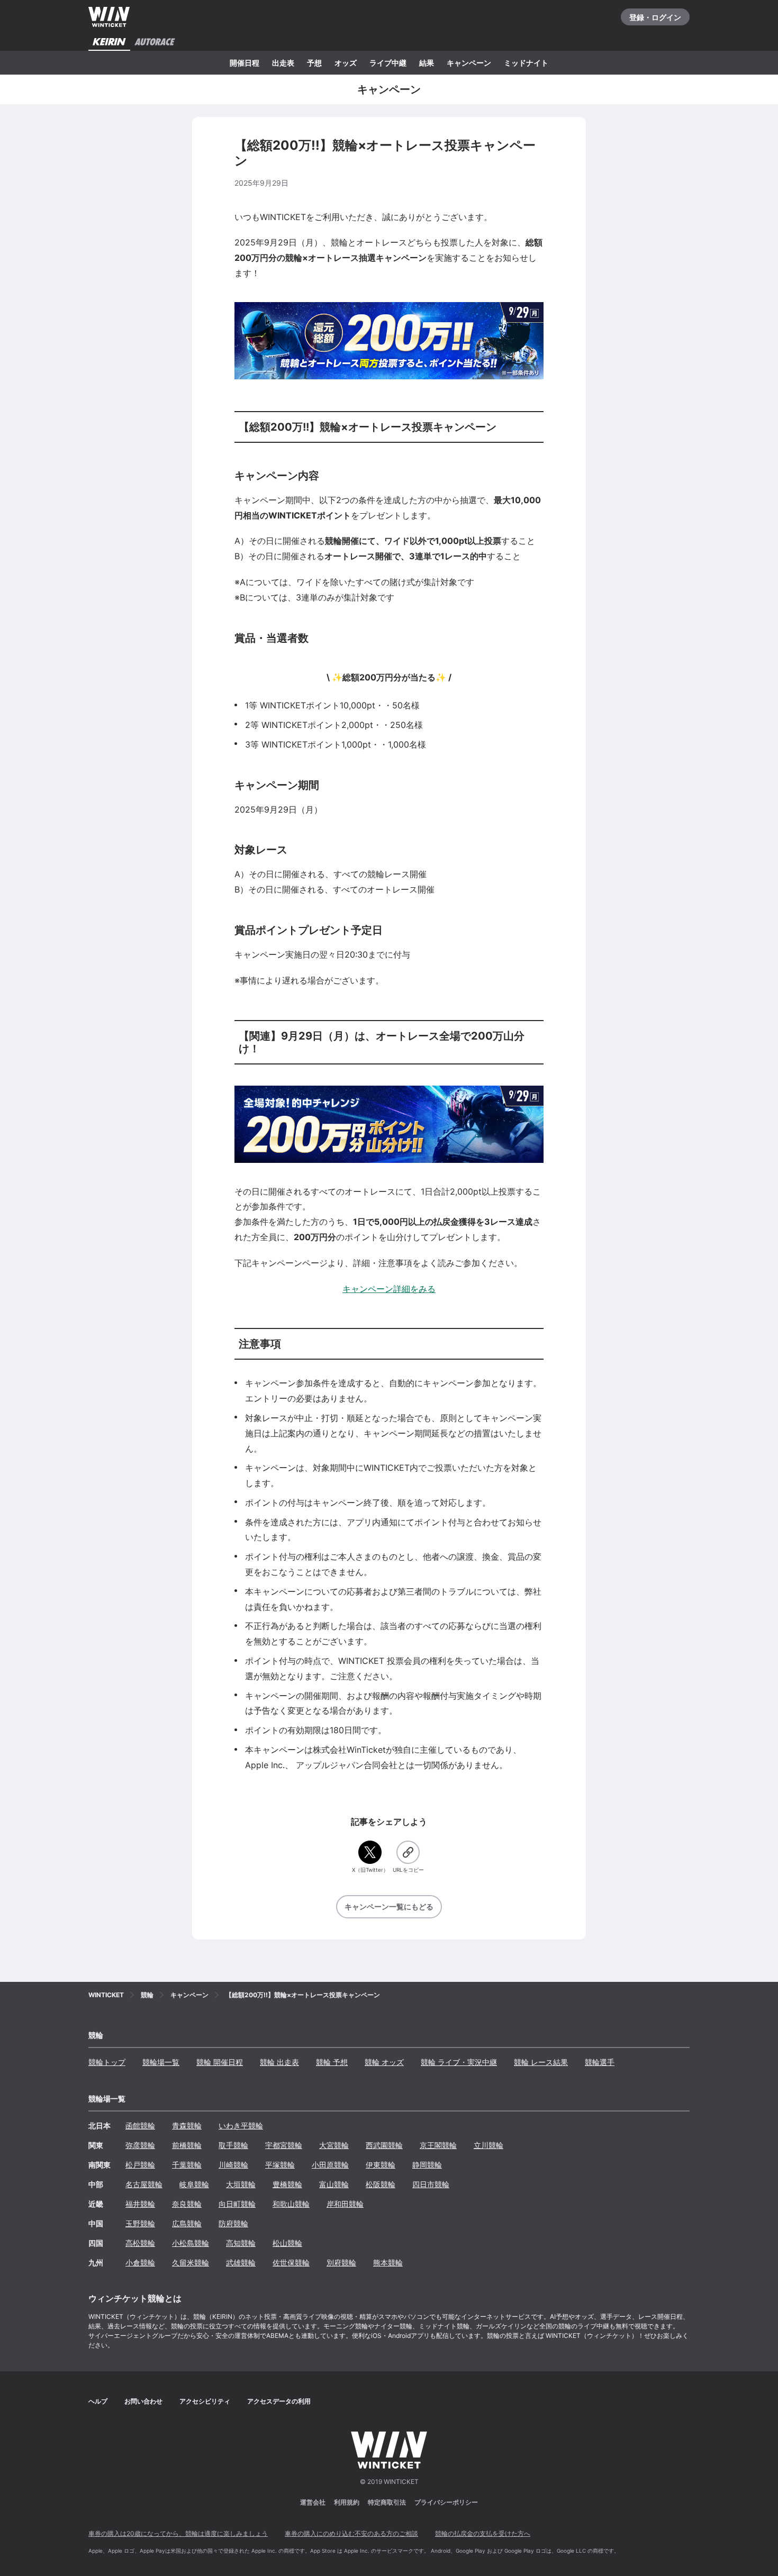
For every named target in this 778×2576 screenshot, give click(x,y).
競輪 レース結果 (541, 2062)
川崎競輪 (233, 2165)
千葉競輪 (187, 2165)
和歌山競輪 (291, 2204)
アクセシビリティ (205, 2401)
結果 (427, 63)
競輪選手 (600, 2062)
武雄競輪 (241, 2263)
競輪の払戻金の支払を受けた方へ (483, 2533)
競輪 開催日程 (220, 2062)
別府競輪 (341, 2263)
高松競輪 (140, 2243)
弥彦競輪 (140, 2145)
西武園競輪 (384, 2145)
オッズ (346, 63)
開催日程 (245, 63)
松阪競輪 (381, 2184)
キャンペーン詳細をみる (389, 1289)
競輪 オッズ (384, 2062)
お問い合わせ (143, 2401)
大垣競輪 (241, 2184)
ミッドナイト (526, 63)
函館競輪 (140, 2126)
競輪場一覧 (161, 2062)
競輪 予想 (332, 2062)
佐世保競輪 (291, 2263)
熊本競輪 (388, 2263)
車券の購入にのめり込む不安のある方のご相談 (351, 2533)
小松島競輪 (191, 2243)
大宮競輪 (334, 2145)
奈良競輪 (187, 2204)
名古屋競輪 (144, 2184)
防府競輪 (233, 2223)
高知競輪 (241, 2243)
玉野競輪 (140, 2223)
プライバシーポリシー (446, 2502)
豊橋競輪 (287, 2184)
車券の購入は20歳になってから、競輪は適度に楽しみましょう (178, 2533)
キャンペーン (469, 63)
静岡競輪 (427, 2165)
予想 (314, 63)
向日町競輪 (237, 2204)
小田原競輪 (330, 2165)
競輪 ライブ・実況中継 (459, 2062)
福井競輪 (140, 2204)
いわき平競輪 (241, 2126)
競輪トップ (107, 2062)
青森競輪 (187, 2126)
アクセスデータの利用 (279, 2401)
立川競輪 (488, 2145)
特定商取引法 (387, 2502)
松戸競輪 (140, 2165)
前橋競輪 (187, 2145)
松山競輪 (287, 2243)
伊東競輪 (381, 2165)
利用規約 (347, 2502)
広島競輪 (187, 2223)
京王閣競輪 (438, 2145)
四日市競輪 (431, 2184)
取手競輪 (233, 2145)
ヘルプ (98, 2401)
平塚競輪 (280, 2165)
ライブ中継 (388, 63)
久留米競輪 (191, 2263)
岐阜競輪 (194, 2184)
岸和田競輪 (345, 2204)
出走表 (283, 63)
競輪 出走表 (279, 2062)
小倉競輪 (140, 2263)
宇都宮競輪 (284, 2145)
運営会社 (313, 2502)
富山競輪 (334, 2184)
